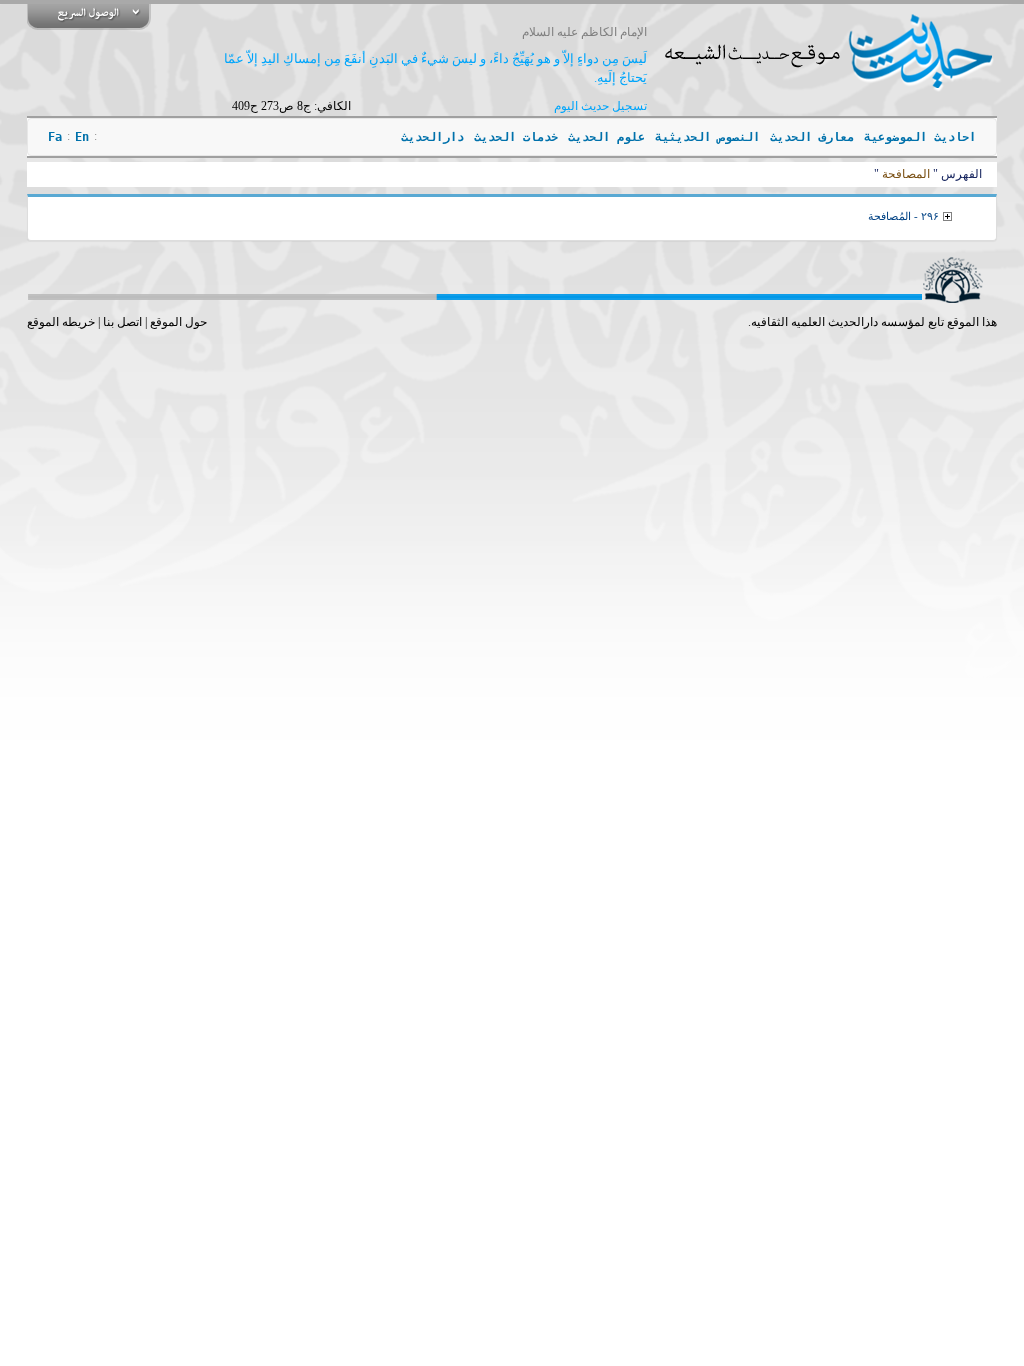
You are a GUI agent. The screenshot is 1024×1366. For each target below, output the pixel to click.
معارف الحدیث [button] (812, 137)
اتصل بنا (122, 322)
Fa (55, 137)
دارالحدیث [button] (432, 137)
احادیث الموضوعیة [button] (920, 137)
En (82, 137)
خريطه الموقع (61, 322)
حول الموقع (178, 322)
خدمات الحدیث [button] (516, 137)
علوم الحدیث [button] (606, 137)
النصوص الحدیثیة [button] (707, 137)
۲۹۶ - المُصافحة (903, 216)
